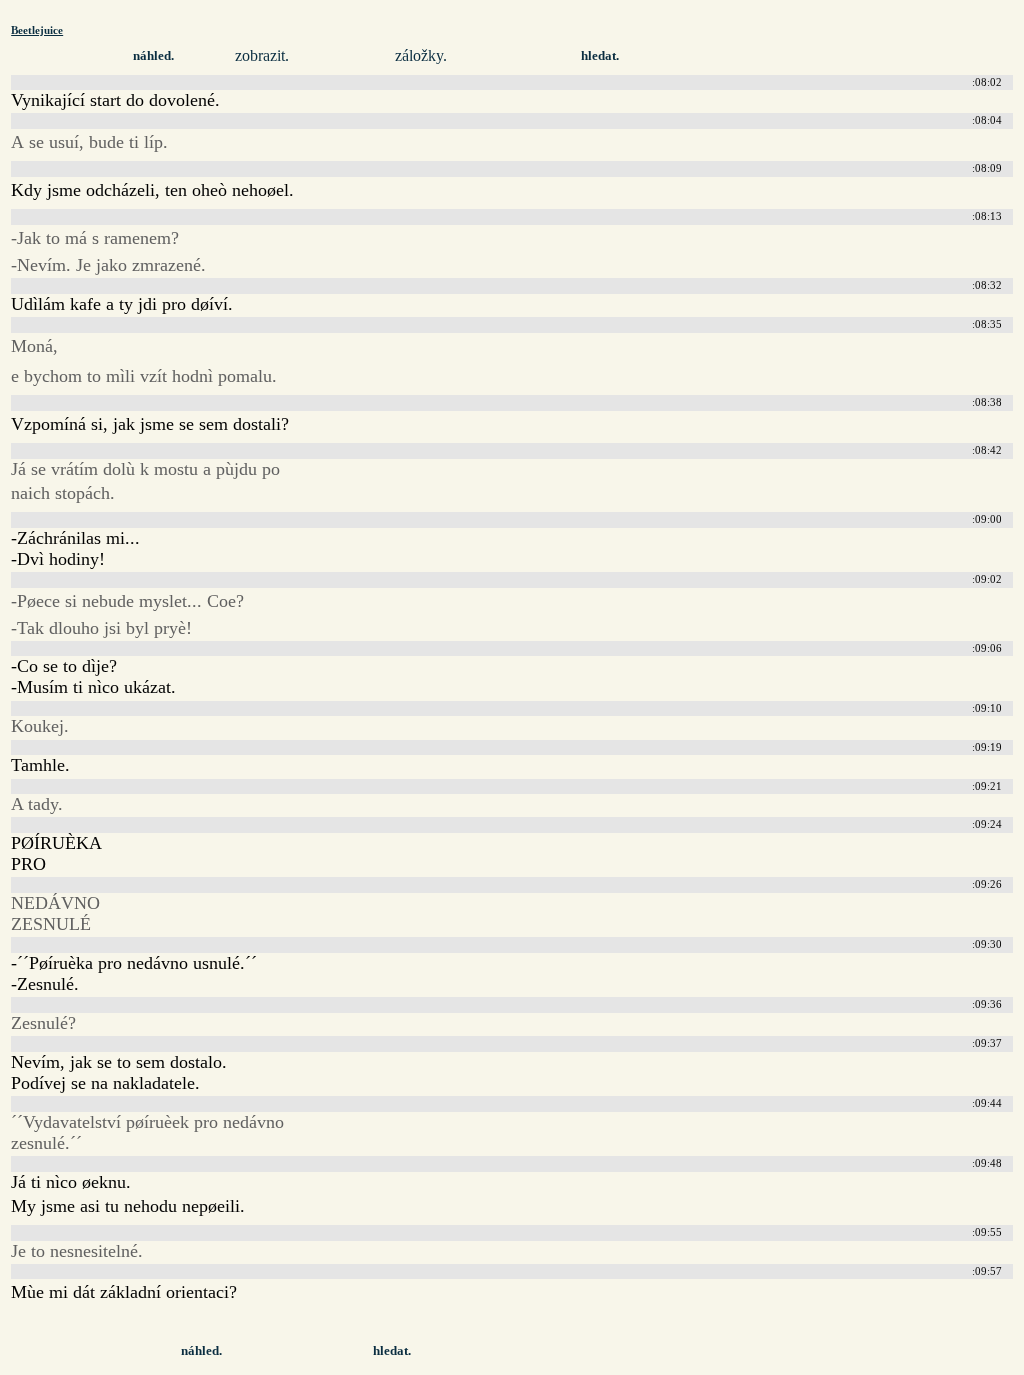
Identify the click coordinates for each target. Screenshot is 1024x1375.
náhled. (153, 56)
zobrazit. (262, 55)
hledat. (600, 56)
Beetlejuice (37, 30)
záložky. (421, 55)
